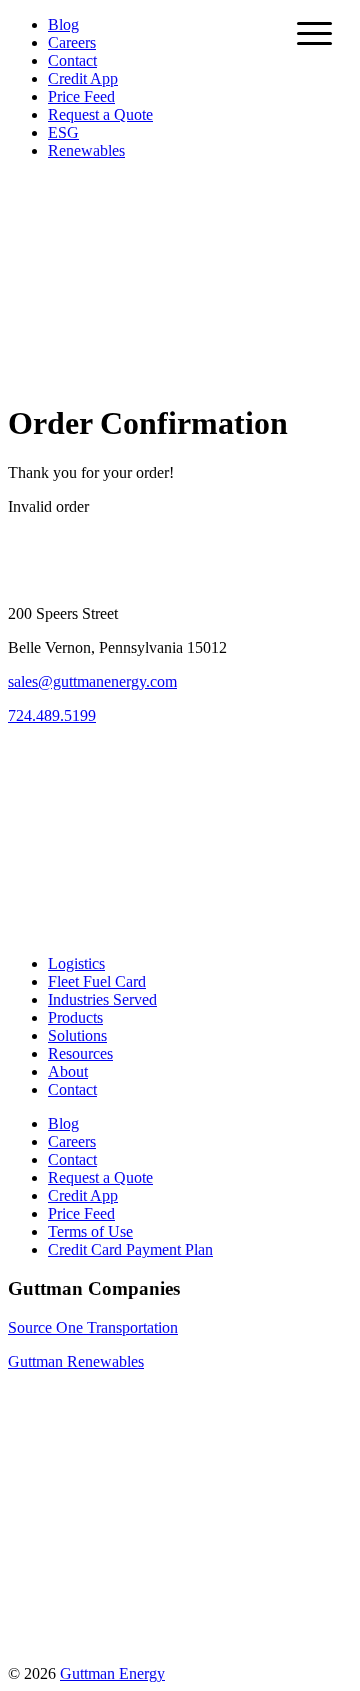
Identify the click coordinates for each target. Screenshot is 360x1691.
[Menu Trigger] (314, 32)
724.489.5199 (52, 715)
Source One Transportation (93, 1327)
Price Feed (81, 96)
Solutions (77, 1035)
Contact (72, 60)
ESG (63, 132)
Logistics (76, 963)
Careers (72, 42)
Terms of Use (90, 1231)
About (68, 1071)
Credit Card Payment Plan (130, 1249)
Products (75, 1017)
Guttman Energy (112, 1673)
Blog (63, 24)
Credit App (83, 78)
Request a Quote (100, 114)
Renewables (86, 150)
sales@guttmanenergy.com (92, 681)
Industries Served (102, 999)
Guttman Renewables (76, 1361)
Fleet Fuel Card (97, 981)
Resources (80, 1053)
